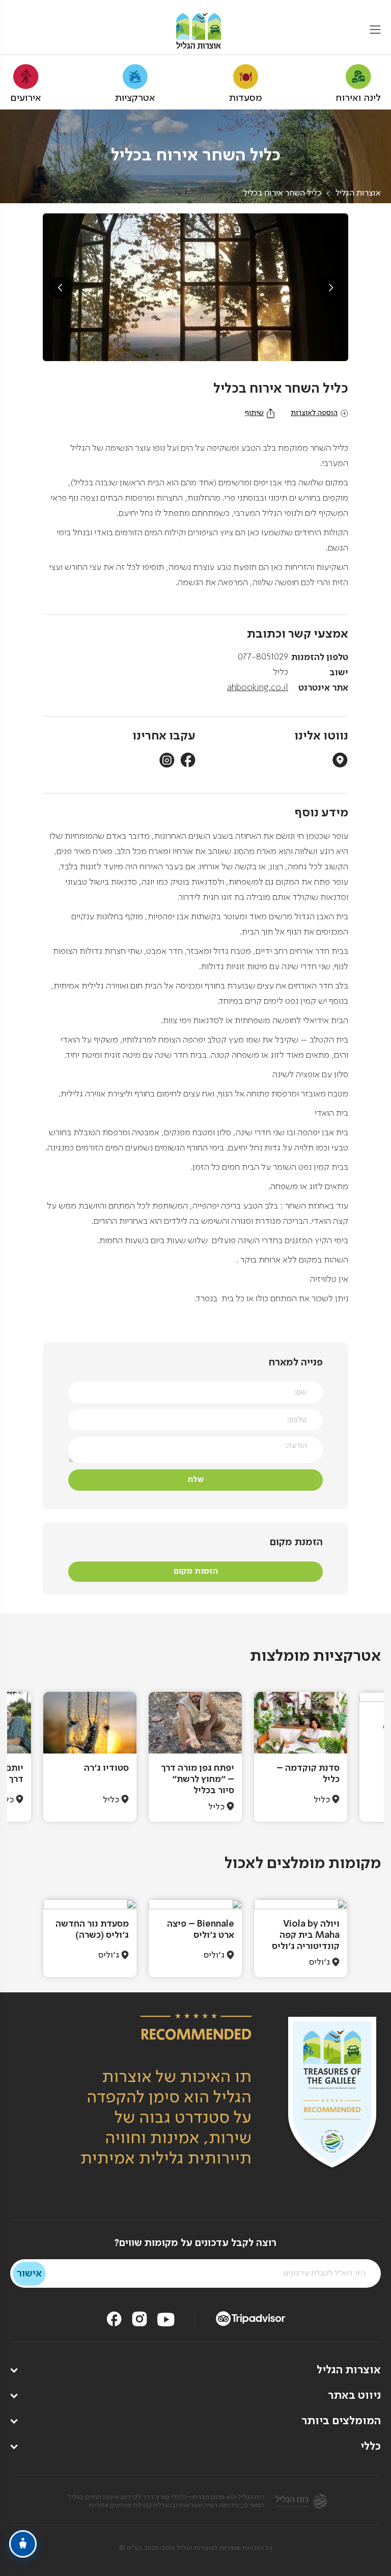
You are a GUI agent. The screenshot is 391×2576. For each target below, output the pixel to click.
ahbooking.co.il (258, 688)
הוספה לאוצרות (314, 413)
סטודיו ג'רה (106, 1768)
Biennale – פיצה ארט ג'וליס (201, 1930)
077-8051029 (263, 657)
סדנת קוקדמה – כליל (308, 1774)
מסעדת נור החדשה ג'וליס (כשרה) (92, 1930)
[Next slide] (331, 288)
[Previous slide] (60, 288)
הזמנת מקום (196, 1571)
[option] (301, 1757)
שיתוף (254, 413)
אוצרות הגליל (358, 194)
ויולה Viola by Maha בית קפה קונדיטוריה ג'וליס (306, 1935)
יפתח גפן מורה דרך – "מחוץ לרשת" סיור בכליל (198, 1779)
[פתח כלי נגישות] (23, 2544)
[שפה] (17, 31)
